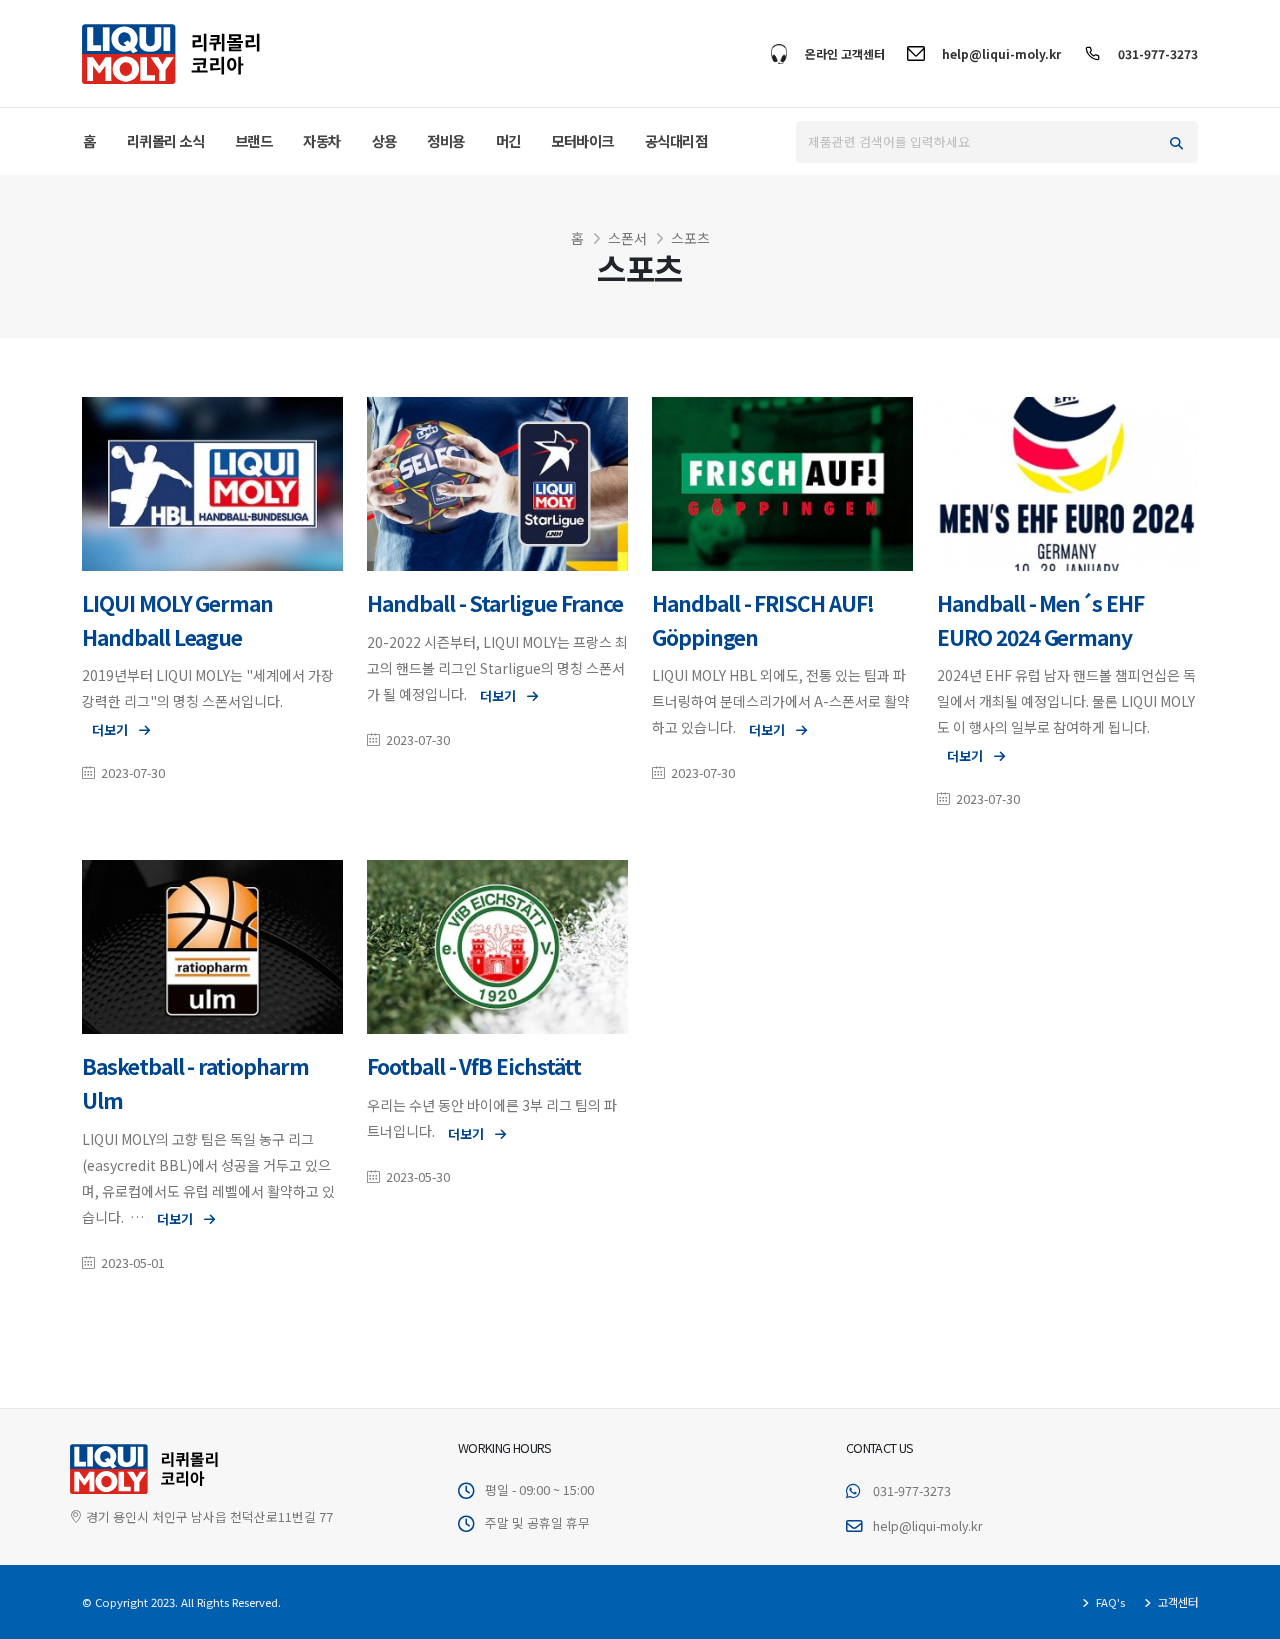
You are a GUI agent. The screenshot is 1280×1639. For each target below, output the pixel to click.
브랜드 (254, 140)
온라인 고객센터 (845, 53)
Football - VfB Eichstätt (474, 1066)
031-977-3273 (1158, 53)
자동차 (322, 140)
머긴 (508, 140)
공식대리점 (676, 140)
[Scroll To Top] (1245, 1616)
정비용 (446, 140)
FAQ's (1109, 1602)
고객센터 (1176, 1602)
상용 (384, 140)
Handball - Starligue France (495, 603)
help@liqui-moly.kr (1001, 53)
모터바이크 (582, 140)
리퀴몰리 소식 (166, 140)
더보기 (111, 729)
